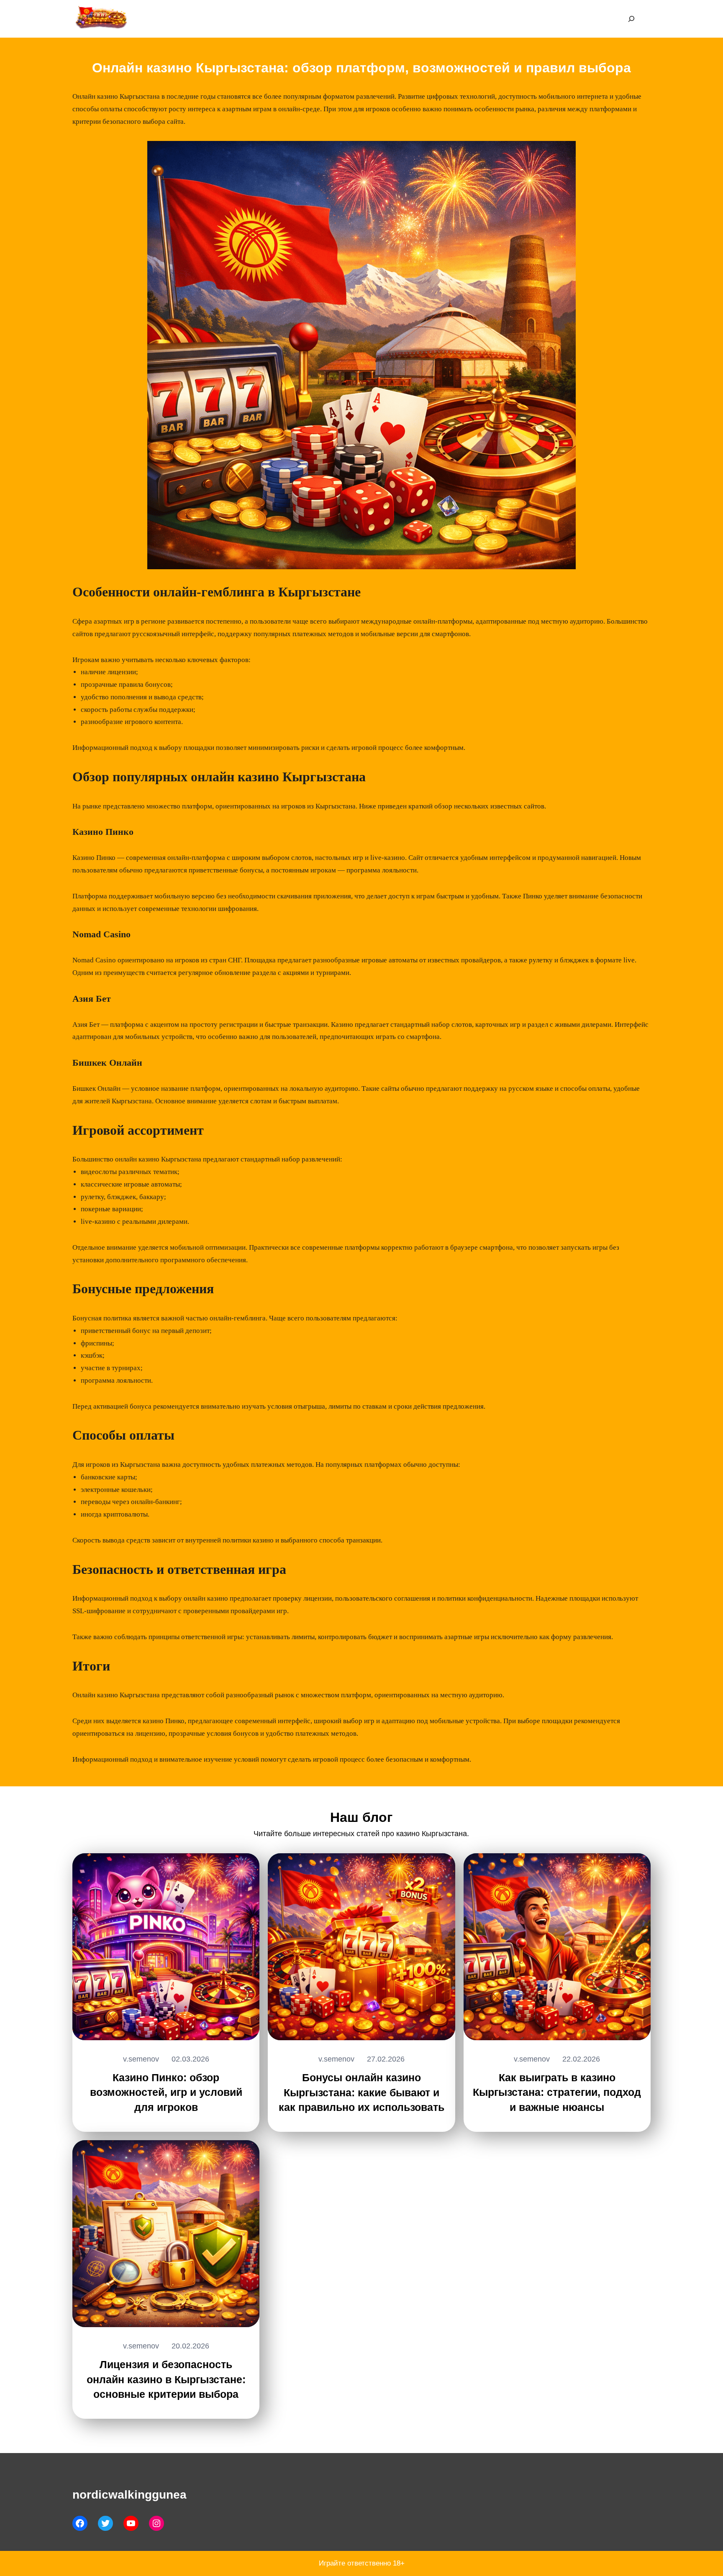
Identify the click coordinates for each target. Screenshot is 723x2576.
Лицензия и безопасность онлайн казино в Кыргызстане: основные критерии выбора (166, 2379)
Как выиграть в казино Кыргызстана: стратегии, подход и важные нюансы (557, 2093)
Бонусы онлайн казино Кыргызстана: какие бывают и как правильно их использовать (361, 2093)
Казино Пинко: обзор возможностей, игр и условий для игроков (166, 2093)
